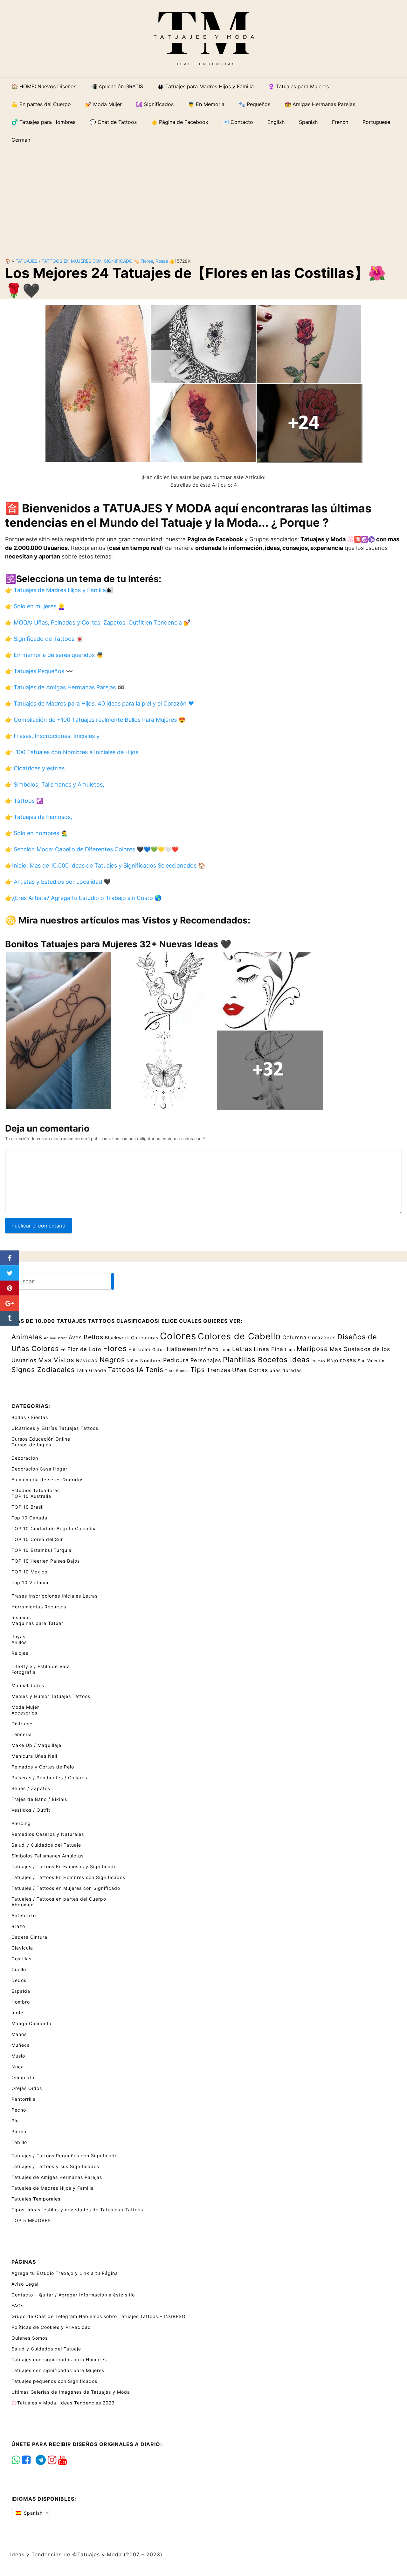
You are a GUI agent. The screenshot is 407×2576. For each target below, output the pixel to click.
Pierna (19, 2131)
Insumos (21, 1617)
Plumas (318, 1361)
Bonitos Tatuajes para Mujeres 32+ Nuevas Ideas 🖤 (118, 944)
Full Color (140, 1349)
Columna (294, 1337)
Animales (27, 1337)
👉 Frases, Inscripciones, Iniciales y (52, 736)
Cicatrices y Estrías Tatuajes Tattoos (55, 1428)
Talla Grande (91, 1370)
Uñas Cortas (250, 1370)
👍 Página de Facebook (180, 122)
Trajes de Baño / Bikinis (39, 1799)
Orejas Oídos (27, 2088)
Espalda (21, 1991)
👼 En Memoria (206, 104)
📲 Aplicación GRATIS (117, 86)
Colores (178, 1336)
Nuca (18, 2067)
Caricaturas (145, 1338)
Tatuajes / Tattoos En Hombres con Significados (68, 1877)
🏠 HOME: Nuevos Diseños (44, 86)
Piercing (21, 1823)
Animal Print (55, 1338)
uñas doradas (286, 1370)
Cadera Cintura (29, 1937)
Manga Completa (31, 2023)
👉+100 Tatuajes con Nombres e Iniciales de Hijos (72, 752)
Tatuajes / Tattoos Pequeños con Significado (65, 2156)
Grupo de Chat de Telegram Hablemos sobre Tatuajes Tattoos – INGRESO (99, 2316)
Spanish (32, 2513)
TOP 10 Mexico (29, 1572)
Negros (112, 1360)
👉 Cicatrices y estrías (35, 768)
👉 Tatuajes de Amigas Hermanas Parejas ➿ (65, 687)
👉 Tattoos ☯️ (24, 801)
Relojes (20, 1653)
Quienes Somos (30, 2338)
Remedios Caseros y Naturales (48, 1834)
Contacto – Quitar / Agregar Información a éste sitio (73, 2295)
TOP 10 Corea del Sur (37, 1539)
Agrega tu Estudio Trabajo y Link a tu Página (65, 2273)
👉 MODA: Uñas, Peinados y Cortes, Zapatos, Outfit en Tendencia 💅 (98, 622)
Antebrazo (24, 1915)
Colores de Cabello (239, 1336)
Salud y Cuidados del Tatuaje (46, 1845)
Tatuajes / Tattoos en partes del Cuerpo (59, 1899)
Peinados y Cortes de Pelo (43, 1767)
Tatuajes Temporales (36, 2199)
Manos (19, 2034)
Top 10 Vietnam (30, 1582)
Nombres (151, 1360)
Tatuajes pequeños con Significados (54, 2381)
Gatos (159, 1350)
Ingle (17, 2013)
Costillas (21, 1959)
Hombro (21, 2002)
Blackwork (117, 1338)
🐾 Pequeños (255, 104)
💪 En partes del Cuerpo (41, 104)
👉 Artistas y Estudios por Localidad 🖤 (58, 882)
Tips (198, 1370)
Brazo (18, 1926)
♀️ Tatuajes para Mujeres (298, 86)
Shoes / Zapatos (31, 1788)
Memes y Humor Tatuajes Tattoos (51, 1696)
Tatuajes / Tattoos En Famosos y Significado (64, 1866)
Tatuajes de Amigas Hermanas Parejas (57, 2177)
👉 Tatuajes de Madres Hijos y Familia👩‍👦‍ (59, 590)
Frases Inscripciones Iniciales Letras (55, 1596)
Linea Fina (269, 1349)
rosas (162, 261)
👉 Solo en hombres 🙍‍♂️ (36, 833)
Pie (15, 2121)
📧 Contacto (238, 122)
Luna (290, 1350)
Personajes (206, 1360)
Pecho (19, 2110)
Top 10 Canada (29, 1518)
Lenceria (22, 1734)
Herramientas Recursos (39, 1607)
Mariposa (312, 1349)
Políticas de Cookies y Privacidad (51, 2327)
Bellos (93, 1337)
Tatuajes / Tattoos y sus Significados (55, 2166)
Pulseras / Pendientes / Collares (49, 1778)
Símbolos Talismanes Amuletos (48, 1856)
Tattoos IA (126, 1369)
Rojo (333, 1360)
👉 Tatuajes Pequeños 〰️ (39, 671)
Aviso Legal (25, 2284)
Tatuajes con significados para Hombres (59, 2360)
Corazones (322, 1338)
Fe (63, 1349)
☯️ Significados (155, 104)
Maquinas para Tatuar (37, 1623)
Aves (75, 1337)
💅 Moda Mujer (103, 104)
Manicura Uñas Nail (34, 1756)
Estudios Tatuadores (36, 1490)
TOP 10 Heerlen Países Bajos (46, 1561)
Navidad (87, 1360)
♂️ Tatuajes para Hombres (43, 122)
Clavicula (22, 1948)
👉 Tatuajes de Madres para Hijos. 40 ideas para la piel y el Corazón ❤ (100, 703)
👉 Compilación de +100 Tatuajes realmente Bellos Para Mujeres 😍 (95, 720)
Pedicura (176, 1360)
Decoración (25, 1458)
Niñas (133, 1361)
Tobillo (19, 2142)
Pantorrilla (24, 2099)
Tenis (154, 1369)
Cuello (19, 1969)
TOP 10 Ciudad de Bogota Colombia (54, 1528)
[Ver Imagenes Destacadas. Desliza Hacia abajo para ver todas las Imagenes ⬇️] (203, 383)
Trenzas (219, 1370)
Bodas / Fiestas (30, 1417)
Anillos (19, 1642)
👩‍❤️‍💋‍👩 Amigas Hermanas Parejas (320, 104)
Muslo (18, 2056)
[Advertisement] (203, 198)
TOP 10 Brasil (28, 1507)
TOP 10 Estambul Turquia (41, 1550)
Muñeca (21, 2045)
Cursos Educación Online (41, 1439)
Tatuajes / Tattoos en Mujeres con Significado (74, 261)
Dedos (19, 1980)
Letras (242, 1349)
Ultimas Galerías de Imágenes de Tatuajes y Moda (71, 2392)
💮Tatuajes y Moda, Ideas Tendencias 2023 (63, 2403)
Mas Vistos (56, 1360)
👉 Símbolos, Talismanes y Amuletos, (55, 784)
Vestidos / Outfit (31, 1810)
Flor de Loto (84, 1349)
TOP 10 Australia (31, 1496)
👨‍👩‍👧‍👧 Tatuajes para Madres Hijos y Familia (206, 86)
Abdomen (23, 1905)
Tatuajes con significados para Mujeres (58, 2370)
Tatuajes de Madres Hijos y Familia (53, 2188)
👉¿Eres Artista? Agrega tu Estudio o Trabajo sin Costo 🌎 (83, 898)
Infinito (209, 1349)
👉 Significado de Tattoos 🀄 (44, 639)
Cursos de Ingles (31, 1445)
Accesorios (24, 1713)
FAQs (17, 2306)
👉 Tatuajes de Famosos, (39, 817)
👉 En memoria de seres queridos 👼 (54, 655)
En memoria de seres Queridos (48, 1480)
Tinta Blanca (177, 1371)
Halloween (182, 1349)
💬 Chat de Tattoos (113, 122)
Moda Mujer (25, 1707)
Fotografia (24, 1672)
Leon (225, 1350)
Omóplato (23, 2077)
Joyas (18, 1636)
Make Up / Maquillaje (36, 1745)
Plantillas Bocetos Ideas (266, 1359)
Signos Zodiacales (43, 1369)
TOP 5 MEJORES (31, 2220)
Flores (147, 261)
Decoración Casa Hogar (39, 1469)
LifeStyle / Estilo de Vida (41, 1666)
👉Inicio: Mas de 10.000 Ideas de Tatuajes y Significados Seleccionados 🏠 (105, 865)
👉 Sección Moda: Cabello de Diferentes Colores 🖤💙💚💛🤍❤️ (92, 849)
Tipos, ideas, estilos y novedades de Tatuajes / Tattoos (77, 2210)
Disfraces (23, 1724)
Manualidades (28, 1685)
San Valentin (371, 1361)
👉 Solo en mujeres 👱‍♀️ (35, 606)
